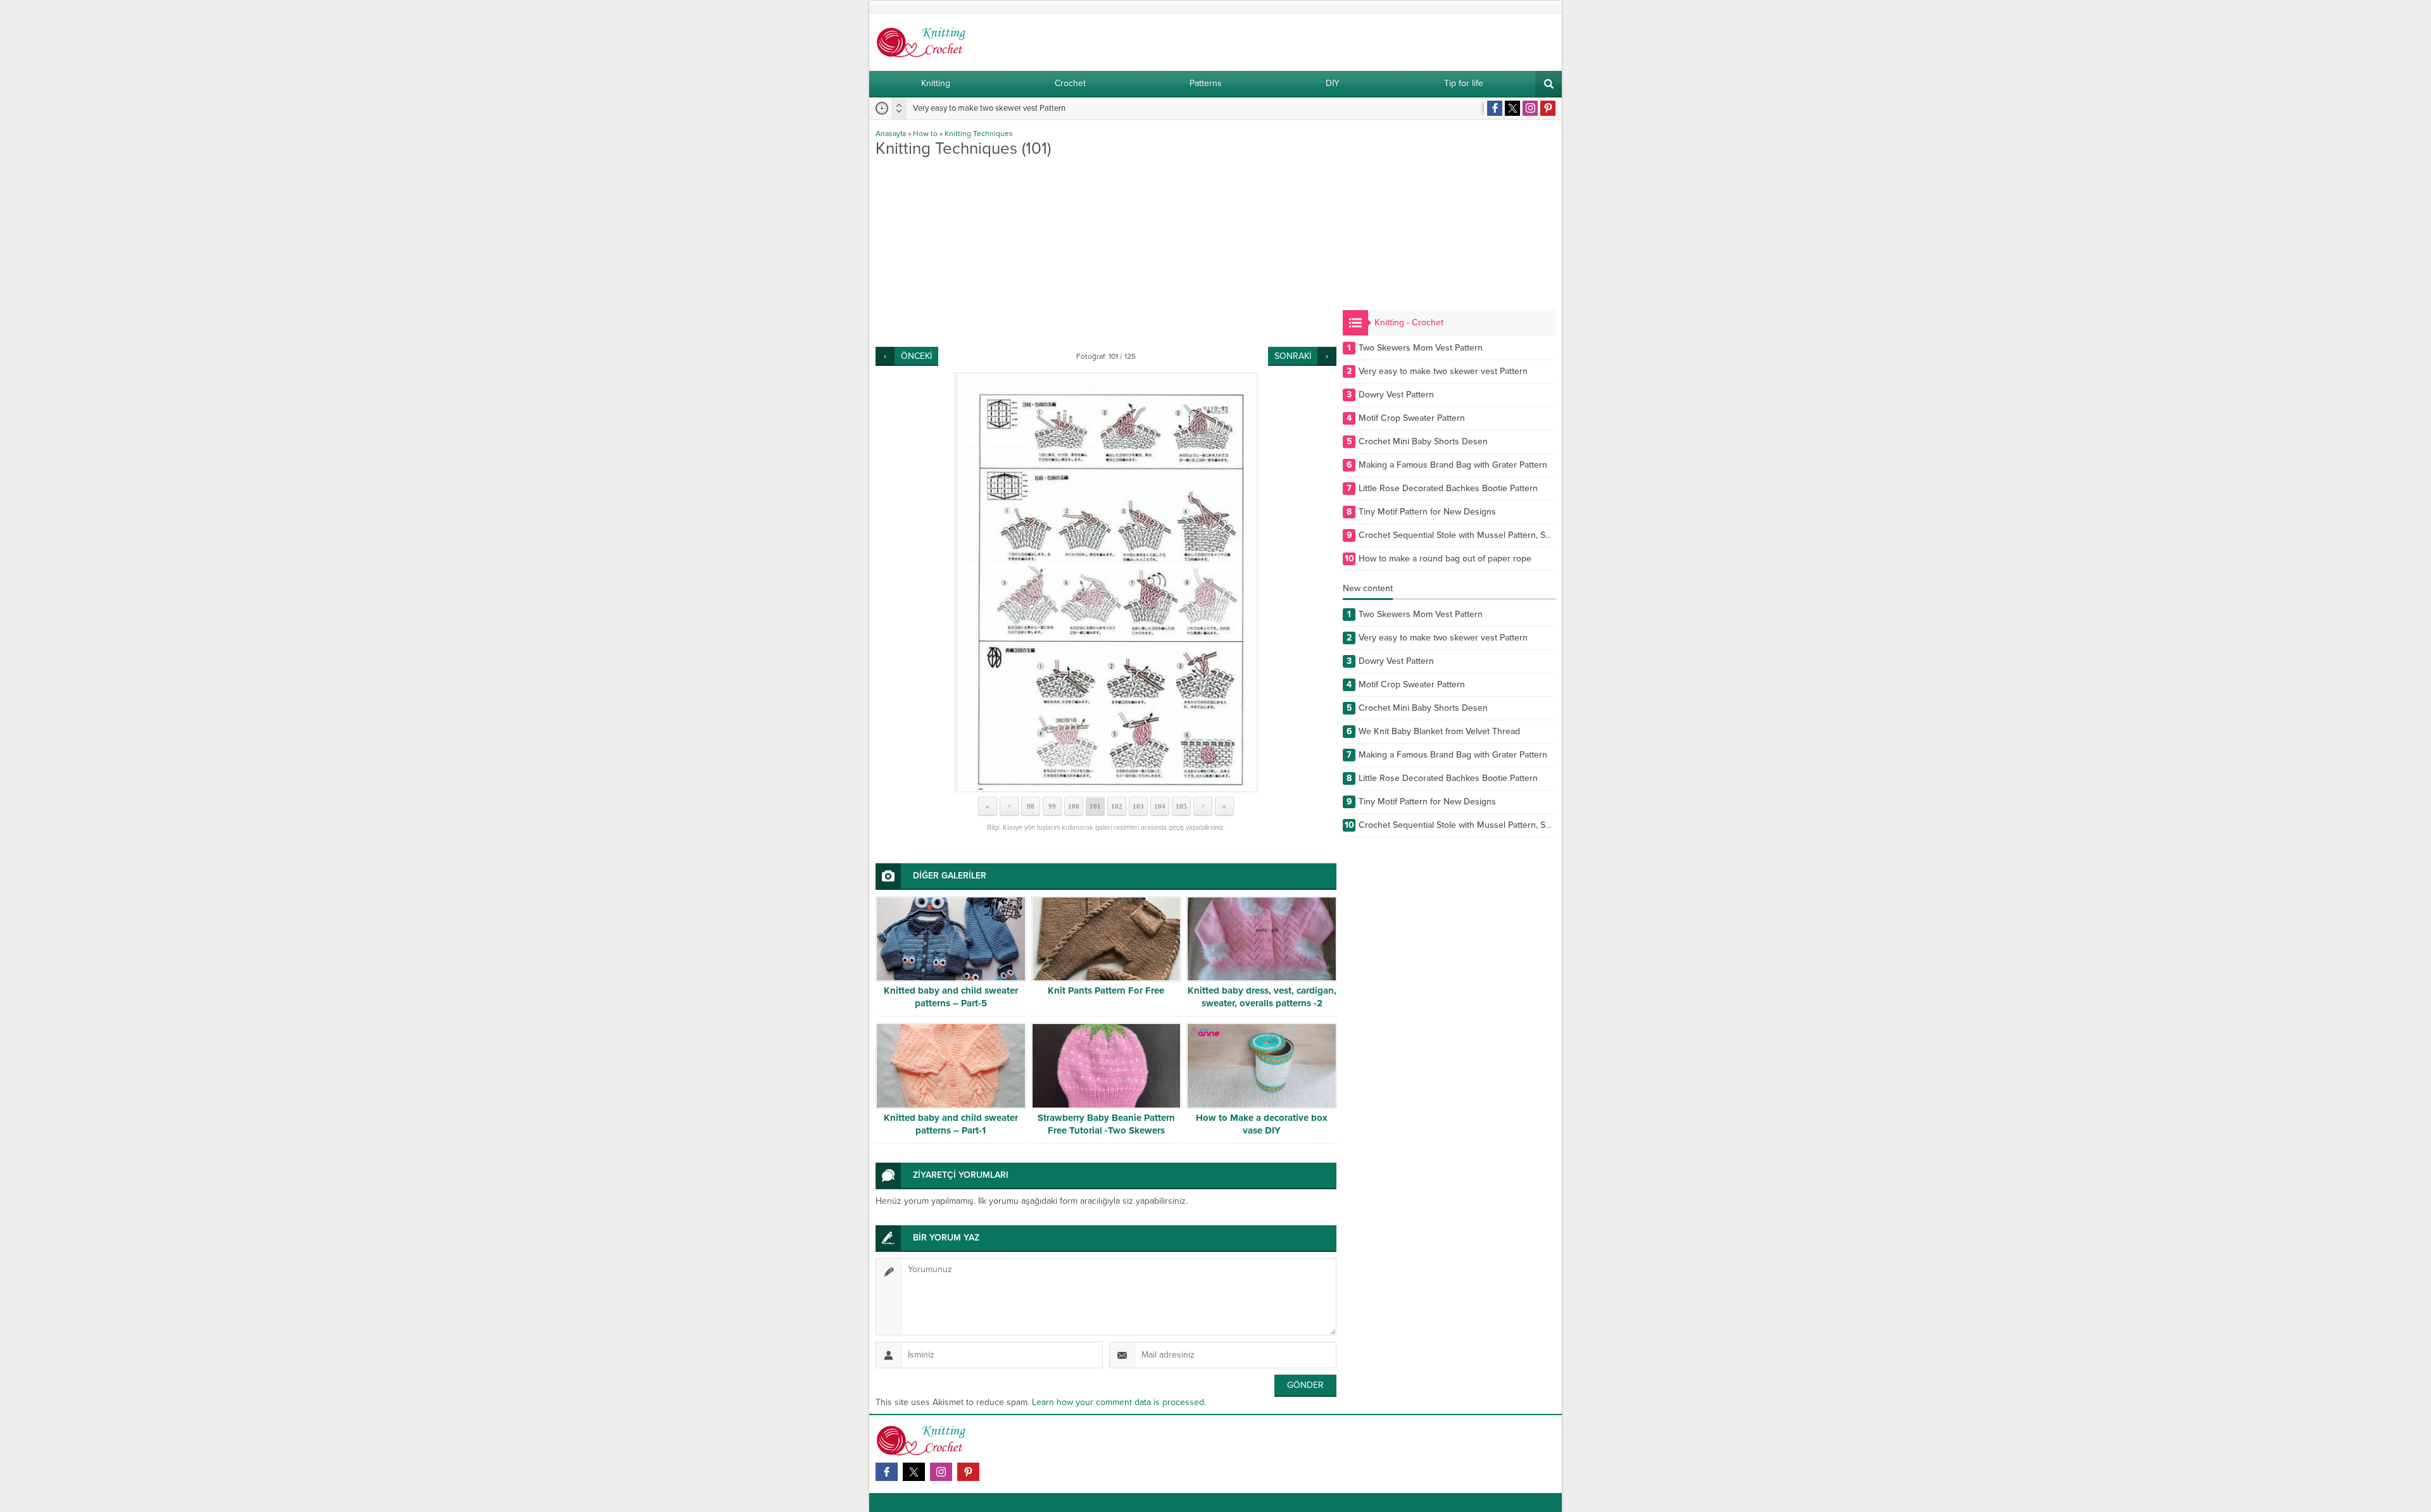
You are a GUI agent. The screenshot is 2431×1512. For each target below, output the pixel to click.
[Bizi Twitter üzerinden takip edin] (1512, 108)
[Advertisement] (1106, 252)
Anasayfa (891, 134)
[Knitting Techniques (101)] (1106, 582)
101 (1095, 806)
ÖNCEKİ (916, 356)
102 (1117, 806)
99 (1052, 806)
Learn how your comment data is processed (1118, 1402)
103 (1138, 806)
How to (925, 134)
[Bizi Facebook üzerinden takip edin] (1495, 108)
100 (1074, 806)
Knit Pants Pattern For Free (1106, 990)
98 (1031, 806)
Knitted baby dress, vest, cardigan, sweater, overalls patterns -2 (1262, 997)
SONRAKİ (1293, 356)
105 (1181, 806)
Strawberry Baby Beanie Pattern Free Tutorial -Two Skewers (1106, 1124)
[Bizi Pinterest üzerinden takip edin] (1548, 108)
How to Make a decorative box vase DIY (1262, 1124)
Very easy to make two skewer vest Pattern (989, 108)
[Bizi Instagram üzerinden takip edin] (1530, 108)
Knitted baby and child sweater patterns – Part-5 (951, 997)
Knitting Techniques (979, 134)
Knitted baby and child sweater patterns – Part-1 (951, 1124)
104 (1160, 806)
